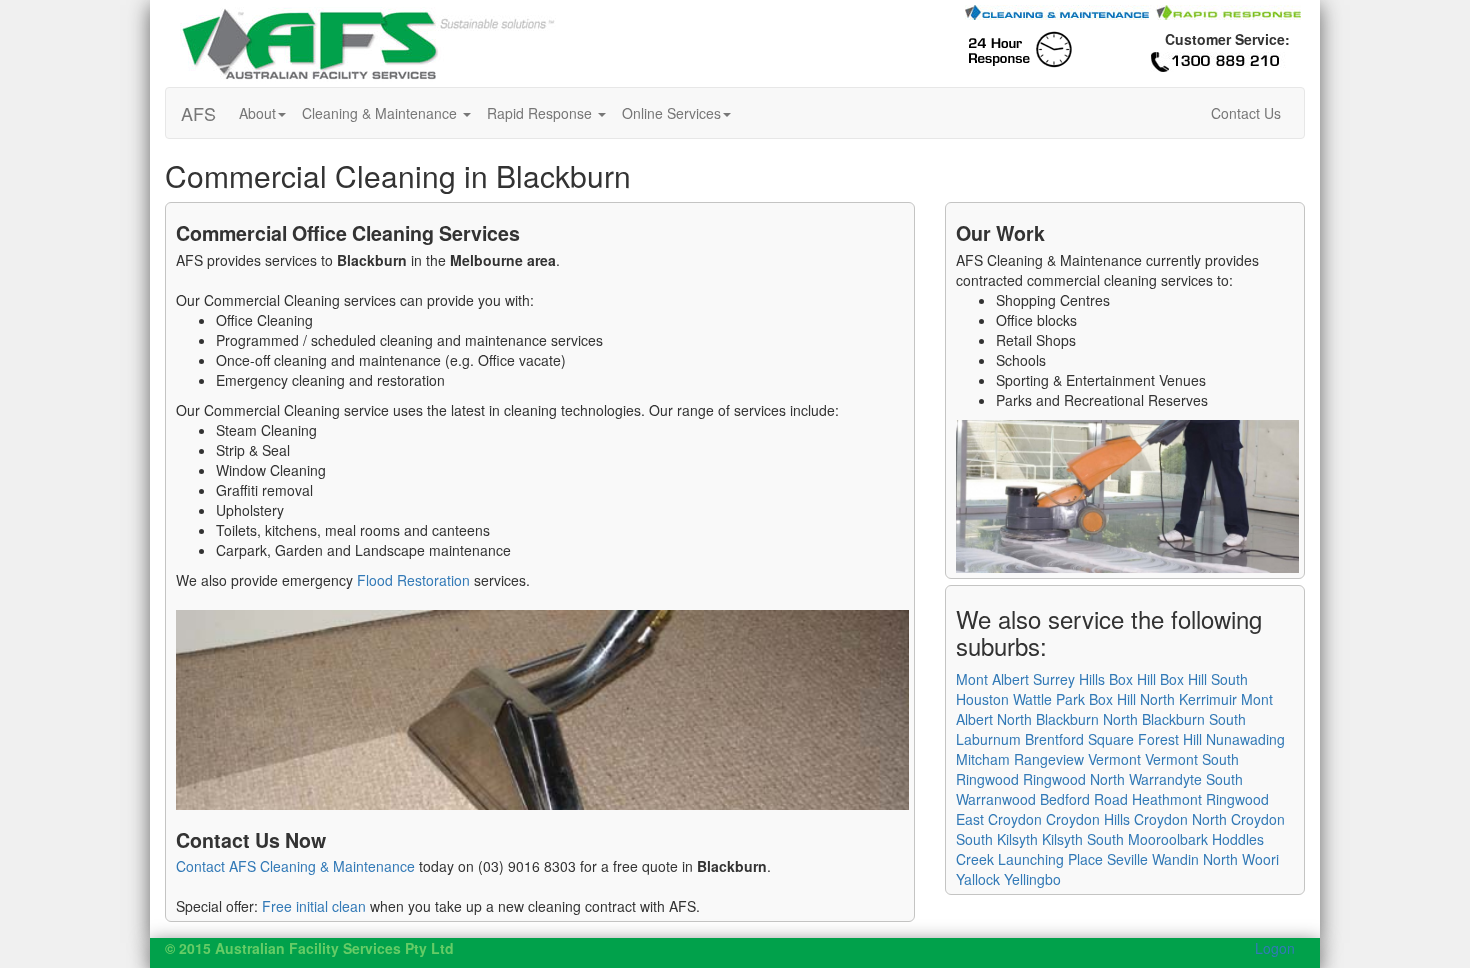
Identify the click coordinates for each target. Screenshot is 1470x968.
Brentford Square (1079, 739)
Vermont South (1192, 759)
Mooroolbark (1168, 839)
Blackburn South (1194, 719)
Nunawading (1245, 739)
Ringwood (987, 779)
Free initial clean (314, 906)
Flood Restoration (413, 580)
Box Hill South (1204, 679)
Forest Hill (1170, 739)
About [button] (257, 113)
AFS (198, 113)
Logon (1275, 948)
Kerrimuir (1208, 699)
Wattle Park (1049, 699)
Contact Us (1246, 113)
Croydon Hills (1088, 819)
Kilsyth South (1083, 839)
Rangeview (1049, 759)
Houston (982, 699)
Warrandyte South (1186, 779)
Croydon (1015, 819)
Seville (1127, 859)
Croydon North (1180, 819)
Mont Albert (992, 679)
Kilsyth (1017, 839)
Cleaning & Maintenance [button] (381, 113)
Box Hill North (1132, 699)
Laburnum (988, 739)
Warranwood (996, 799)
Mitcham (983, 759)
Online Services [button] (671, 113)
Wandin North (1195, 859)
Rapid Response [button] (541, 113)
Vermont (1114, 759)
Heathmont (1167, 799)
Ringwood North (1074, 779)
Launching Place (1050, 859)
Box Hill (1132, 679)
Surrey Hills (1069, 679)
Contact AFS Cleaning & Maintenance (295, 866)
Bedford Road (1084, 799)
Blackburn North (1087, 719)
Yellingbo (1032, 879)
